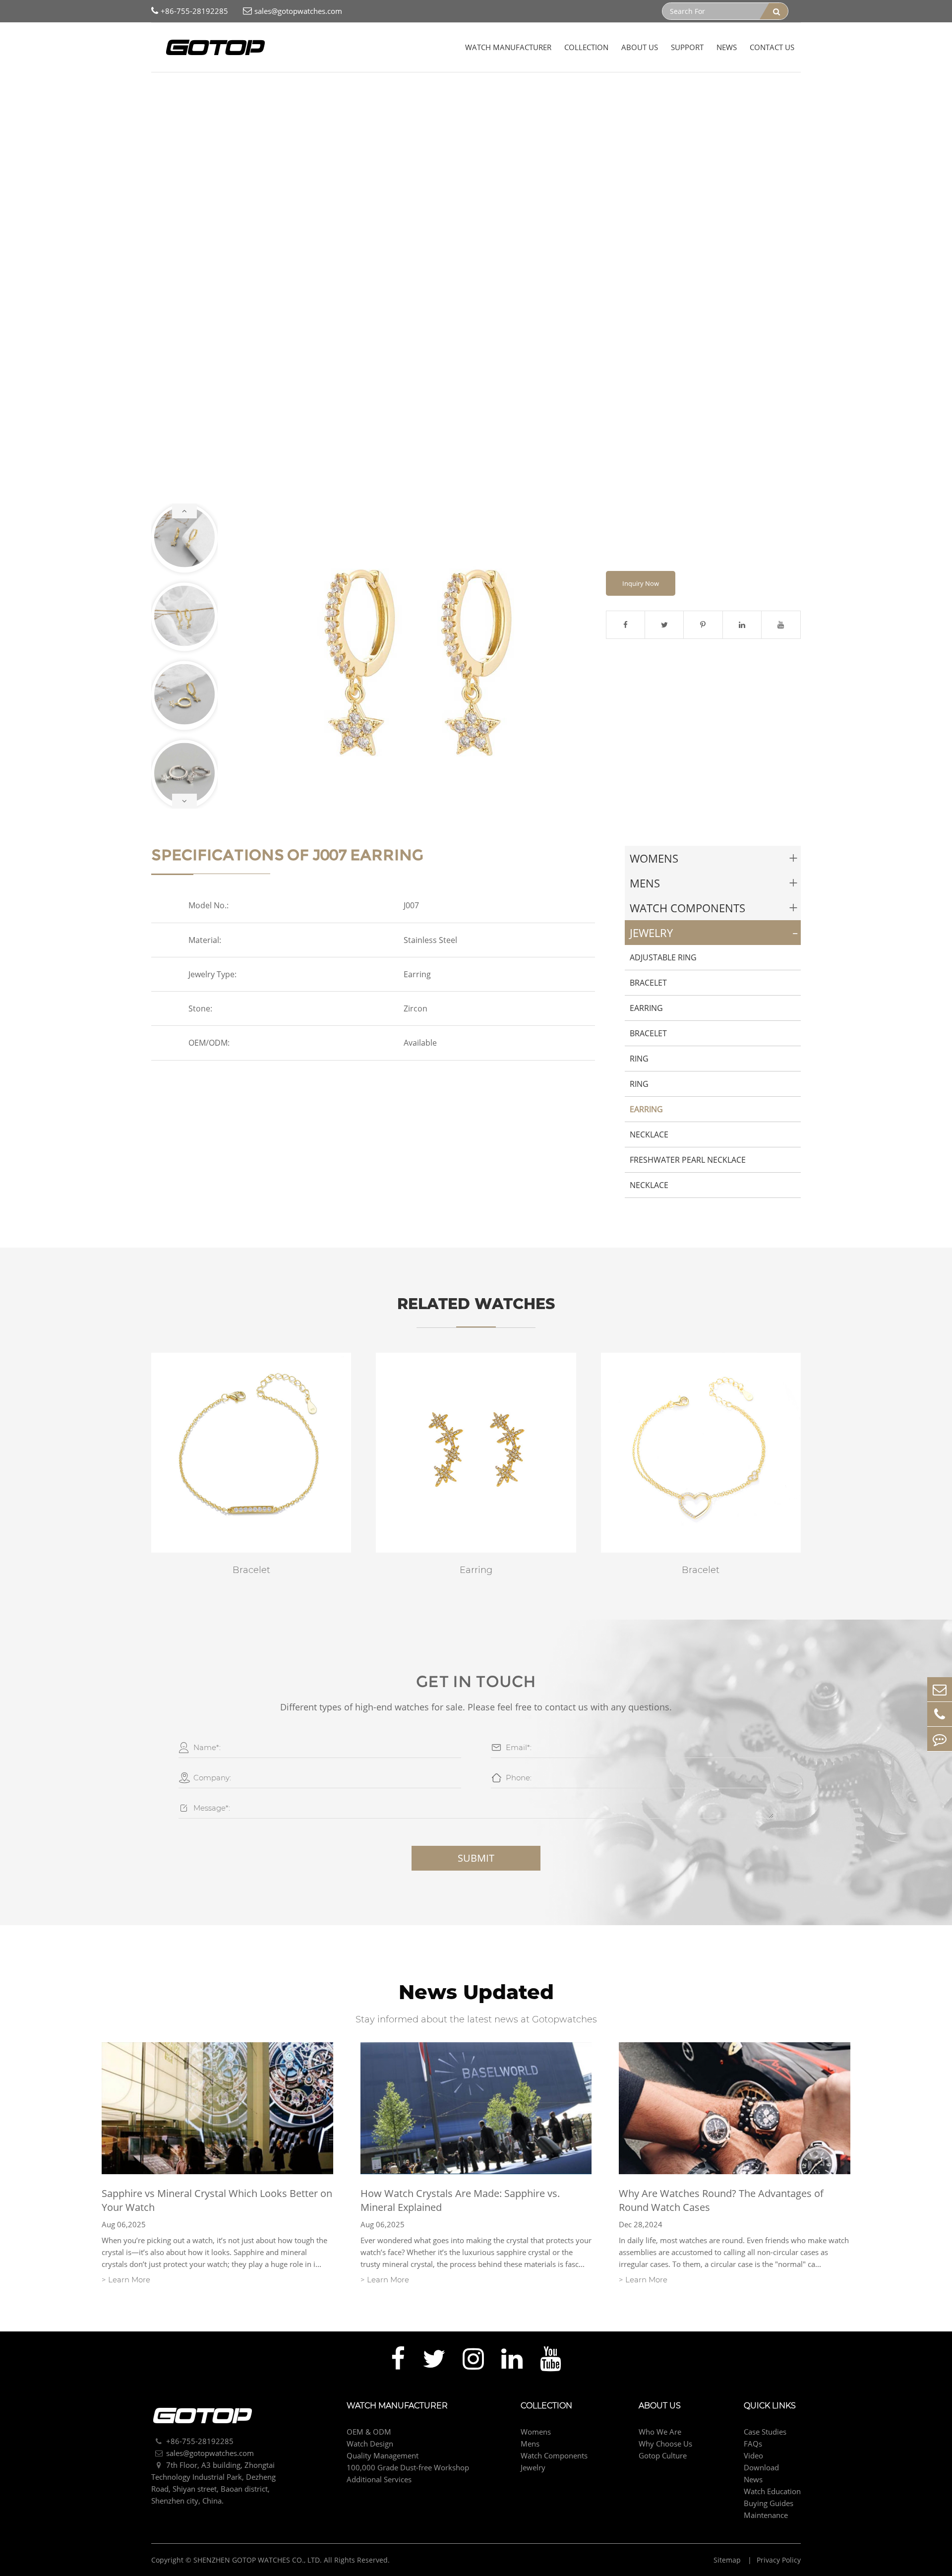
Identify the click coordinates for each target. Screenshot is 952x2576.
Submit (476, 1858)
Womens (654, 858)
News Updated (476, 1992)
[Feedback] (940, 1739)
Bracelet (648, 983)
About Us (640, 47)
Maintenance (766, 2515)
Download (761, 2467)
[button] (184, 511)
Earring (269, 89)
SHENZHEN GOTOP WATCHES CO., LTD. (258, 2560)
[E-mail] (940, 1689)
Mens (645, 883)
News (727, 47)
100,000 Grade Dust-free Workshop (408, 2467)
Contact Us (772, 47)
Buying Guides (769, 2503)
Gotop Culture (663, 2455)
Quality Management (383, 2455)
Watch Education (772, 2491)
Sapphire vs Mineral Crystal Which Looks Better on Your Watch (217, 2200)
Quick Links (770, 2406)
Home (162, 89)
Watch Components (687, 908)
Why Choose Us (665, 2444)
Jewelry (236, 89)
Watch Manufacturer (508, 47)
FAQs (753, 2444)
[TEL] (940, 1714)
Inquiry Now (641, 583)
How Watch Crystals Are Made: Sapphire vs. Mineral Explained (460, 2200)
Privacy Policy (779, 2560)
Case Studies (765, 2432)
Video (753, 2455)
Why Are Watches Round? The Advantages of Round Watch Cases (721, 2200)
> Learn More (126, 2280)
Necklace (649, 1134)
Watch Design (370, 2444)
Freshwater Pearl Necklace (688, 1160)
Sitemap (728, 2560)
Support (687, 47)
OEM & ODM (369, 2432)
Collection (586, 47)
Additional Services (379, 2479)
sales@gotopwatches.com (298, 11)
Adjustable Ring (663, 957)
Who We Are (660, 2432)
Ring (639, 1059)
